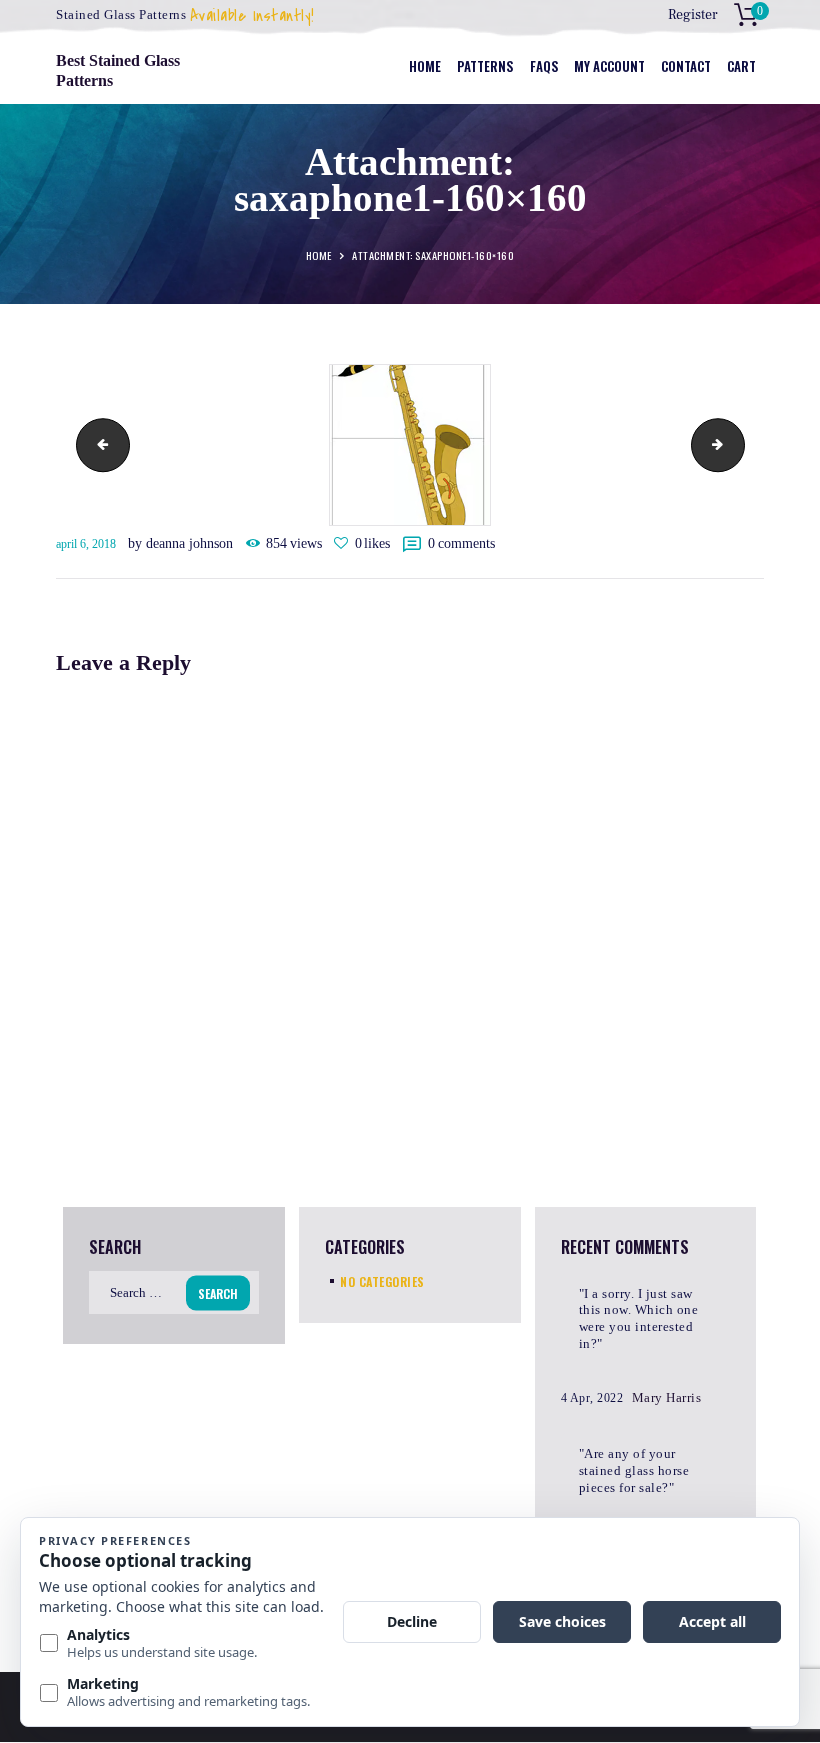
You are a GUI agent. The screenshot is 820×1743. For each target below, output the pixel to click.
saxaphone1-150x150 (97, 444)
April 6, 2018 (86, 544)
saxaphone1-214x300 (738, 444)
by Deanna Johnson (182, 543)
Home (319, 256)
